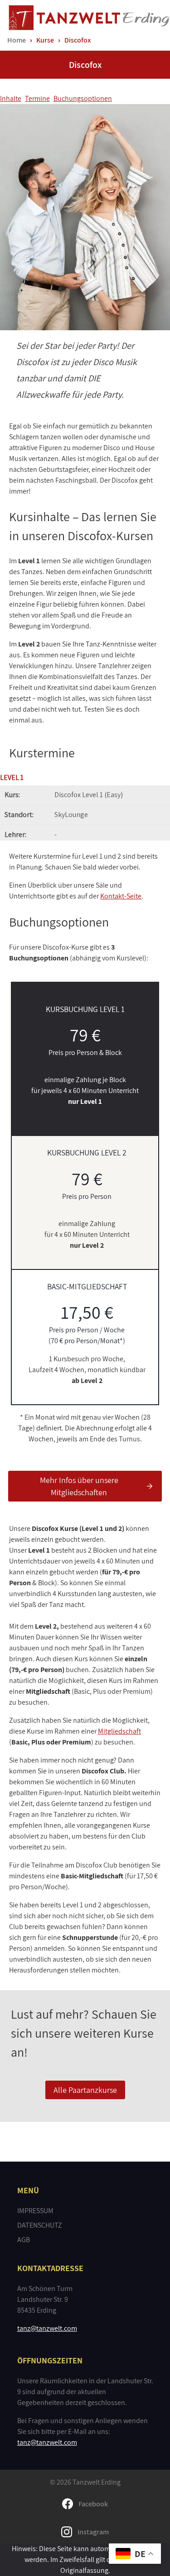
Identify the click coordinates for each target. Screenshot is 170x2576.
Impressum (35, 2211)
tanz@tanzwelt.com (47, 2328)
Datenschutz (40, 2225)
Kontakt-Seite (121, 896)
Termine (37, 98)
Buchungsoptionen (83, 98)
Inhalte (11, 98)
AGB (24, 2240)
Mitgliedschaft (119, 1731)
